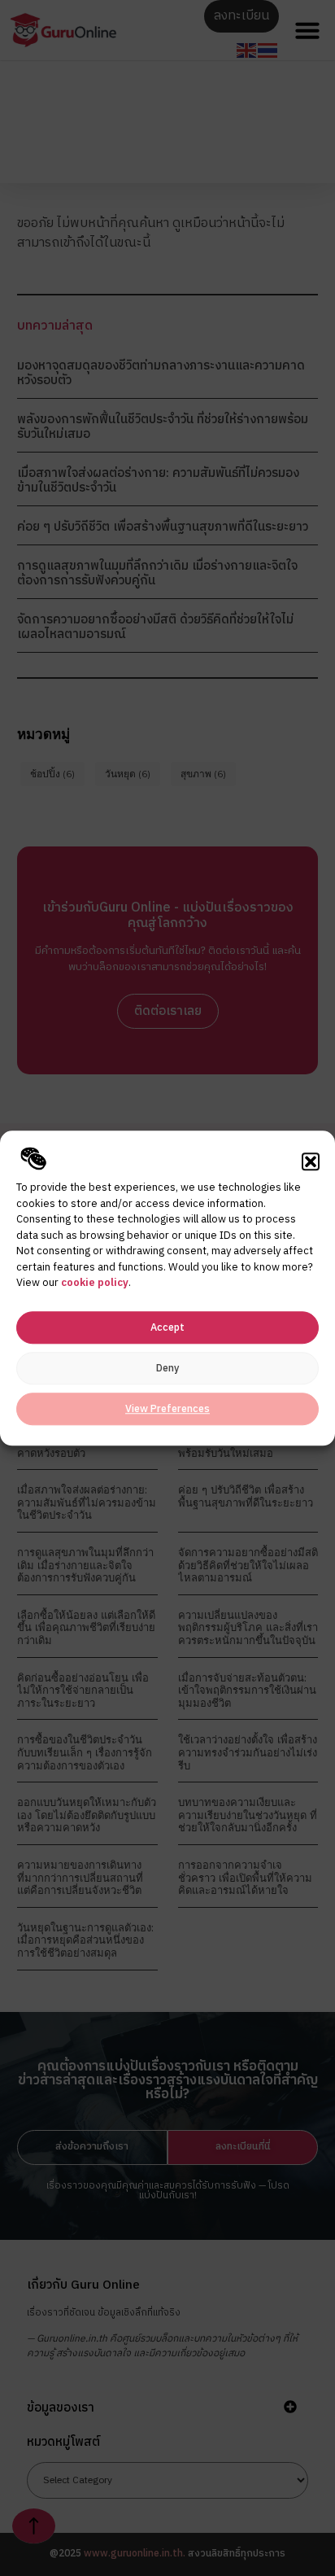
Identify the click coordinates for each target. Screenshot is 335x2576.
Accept (167, 1328)
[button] (311, 1161)
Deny (167, 1369)
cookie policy (95, 1283)
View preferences (167, 1409)
